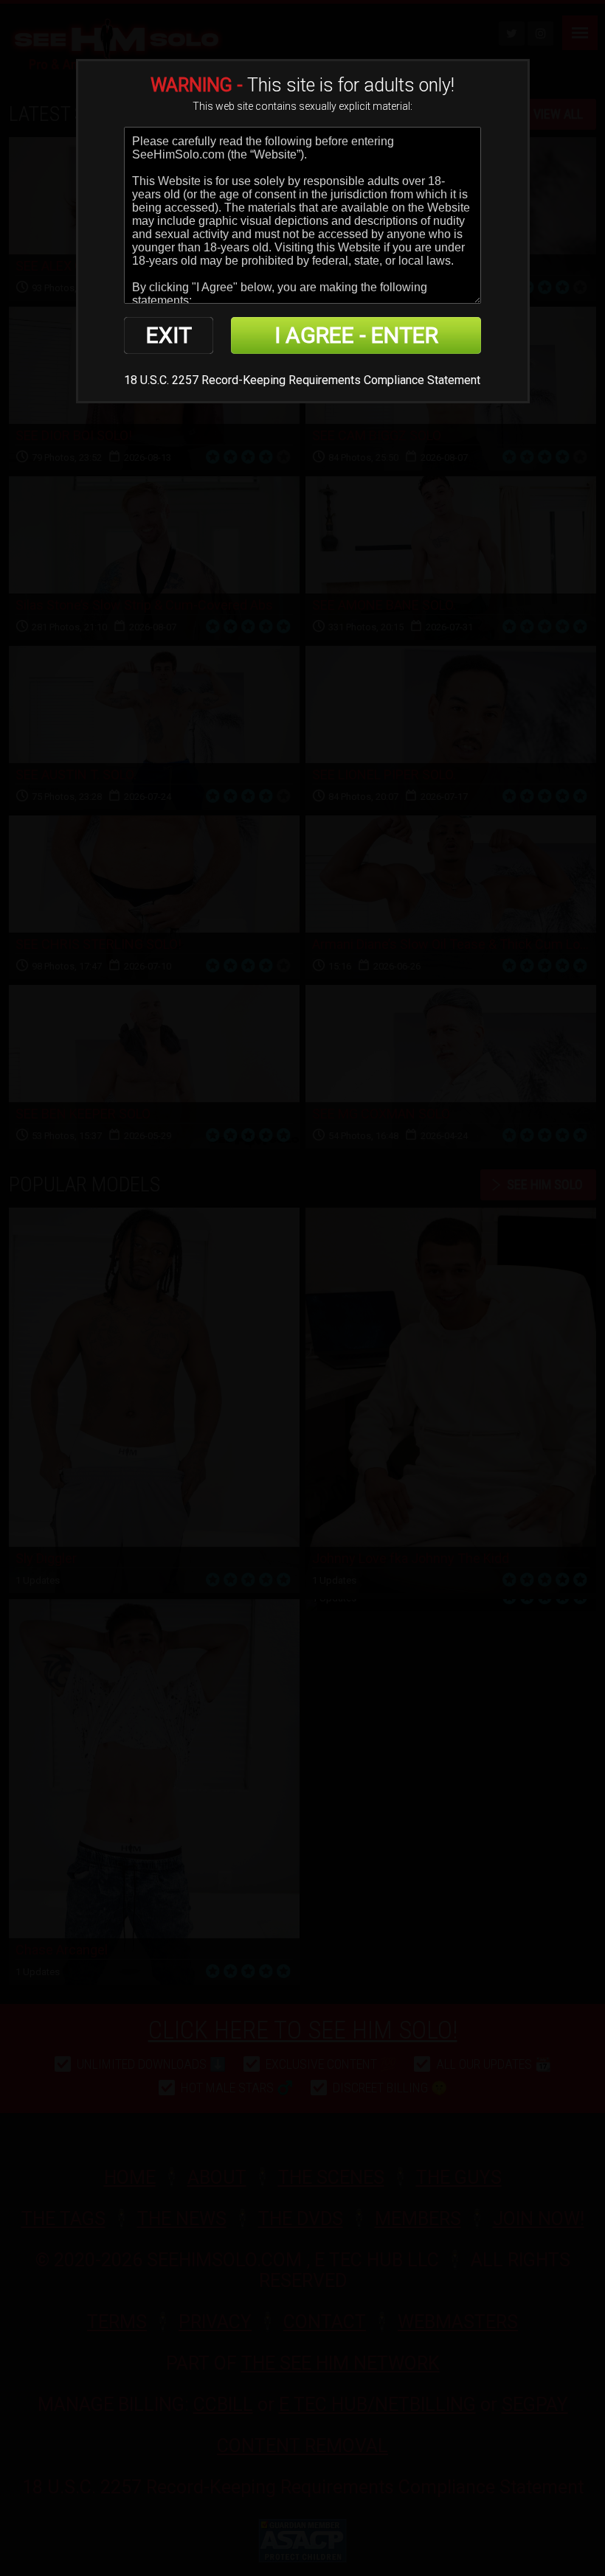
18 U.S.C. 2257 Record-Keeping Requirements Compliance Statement (302, 380)
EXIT (169, 335)
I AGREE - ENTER (356, 335)
